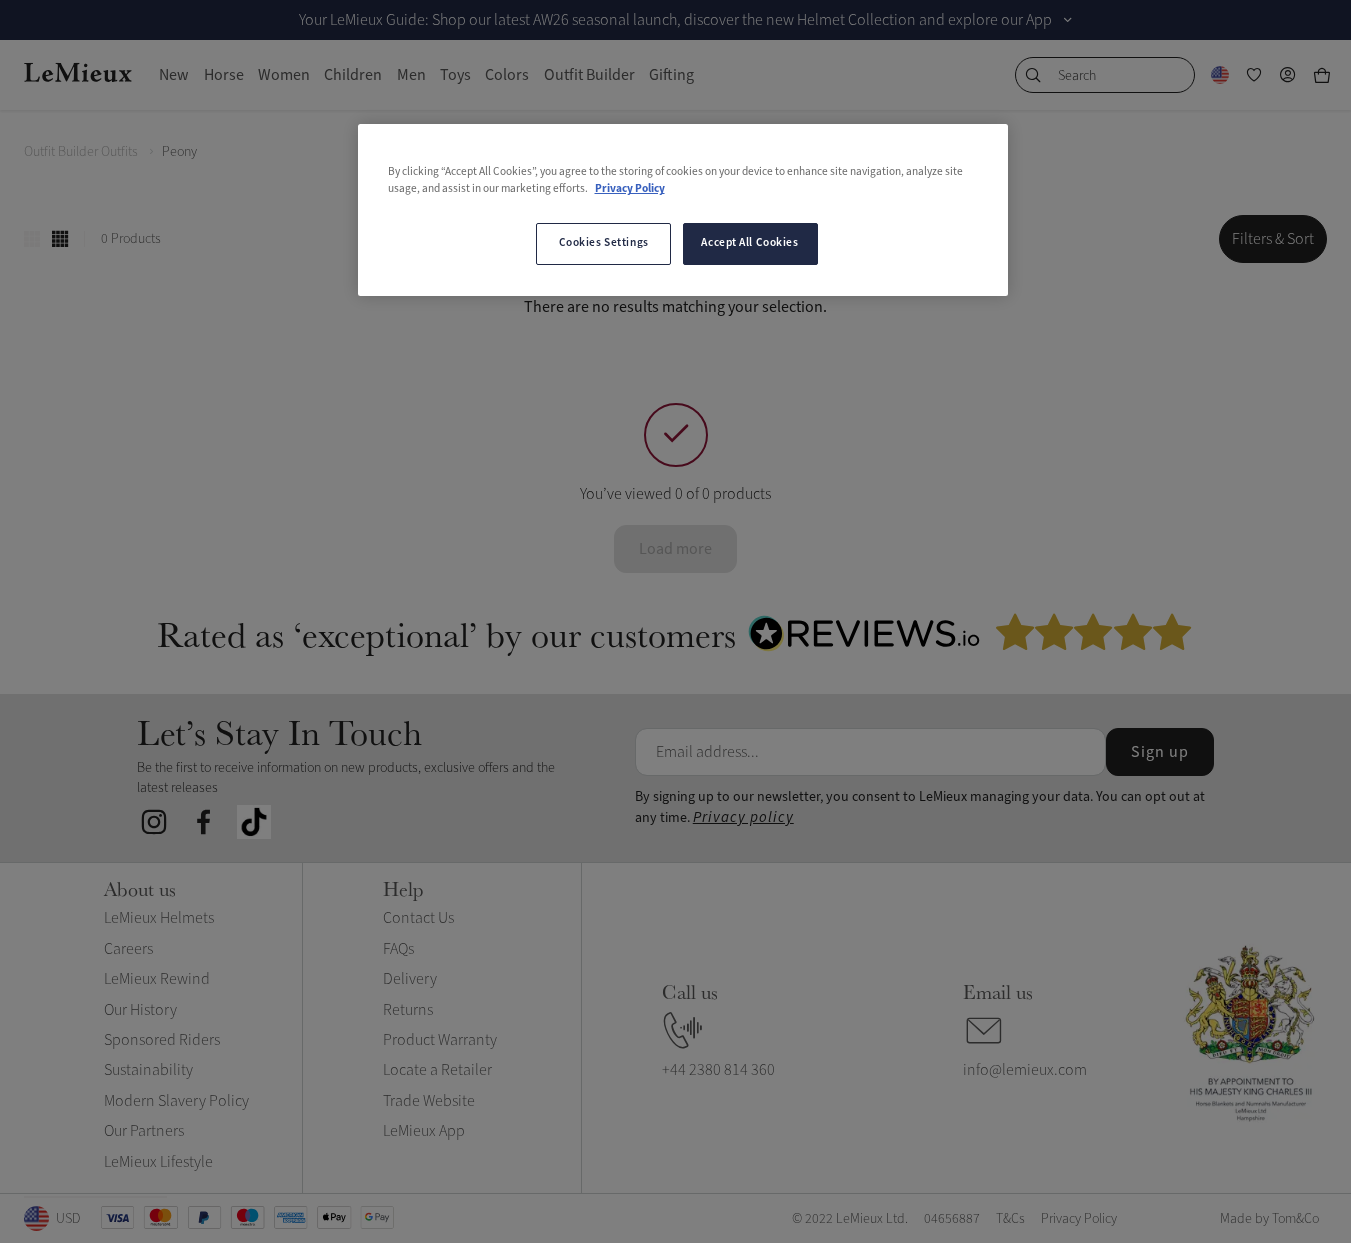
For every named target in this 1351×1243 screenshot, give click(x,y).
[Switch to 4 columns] (60, 239)
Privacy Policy (630, 189)
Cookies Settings (604, 243)
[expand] (1068, 20)
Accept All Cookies (749, 243)
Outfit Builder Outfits (81, 151)
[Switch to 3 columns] (32, 239)
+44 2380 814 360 (718, 1070)
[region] (683, 210)
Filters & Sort (1273, 239)
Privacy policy (743, 817)
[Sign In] (1288, 75)
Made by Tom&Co (1269, 1218)
